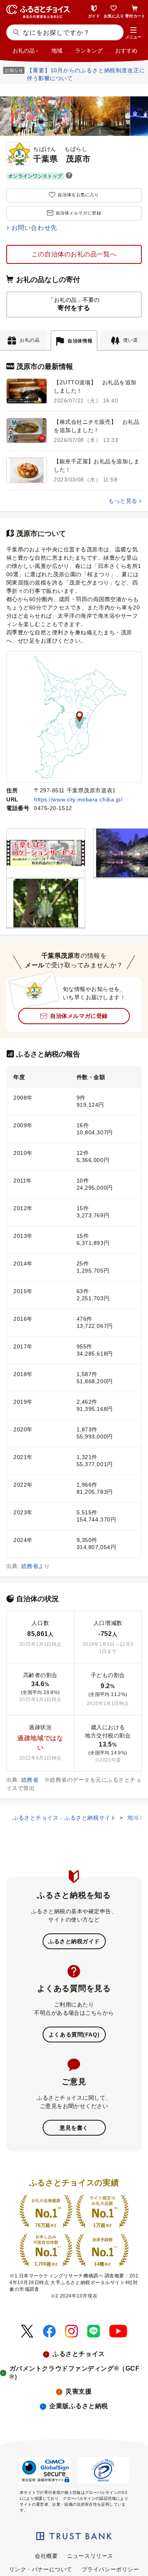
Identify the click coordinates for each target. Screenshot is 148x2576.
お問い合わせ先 (34, 228)
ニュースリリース (90, 2556)
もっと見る (123, 501)
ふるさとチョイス (79, 2354)
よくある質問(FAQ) (74, 2034)
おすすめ (126, 51)
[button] (133, 33)
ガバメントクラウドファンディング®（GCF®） (75, 2373)
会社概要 (46, 2556)
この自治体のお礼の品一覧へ (74, 254)
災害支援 (79, 2391)
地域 (57, 51)
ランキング (89, 51)
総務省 (30, 1566)
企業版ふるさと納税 (79, 2406)
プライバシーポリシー (111, 2569)
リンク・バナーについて (41, 2569)
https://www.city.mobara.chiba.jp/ (78, 799)
